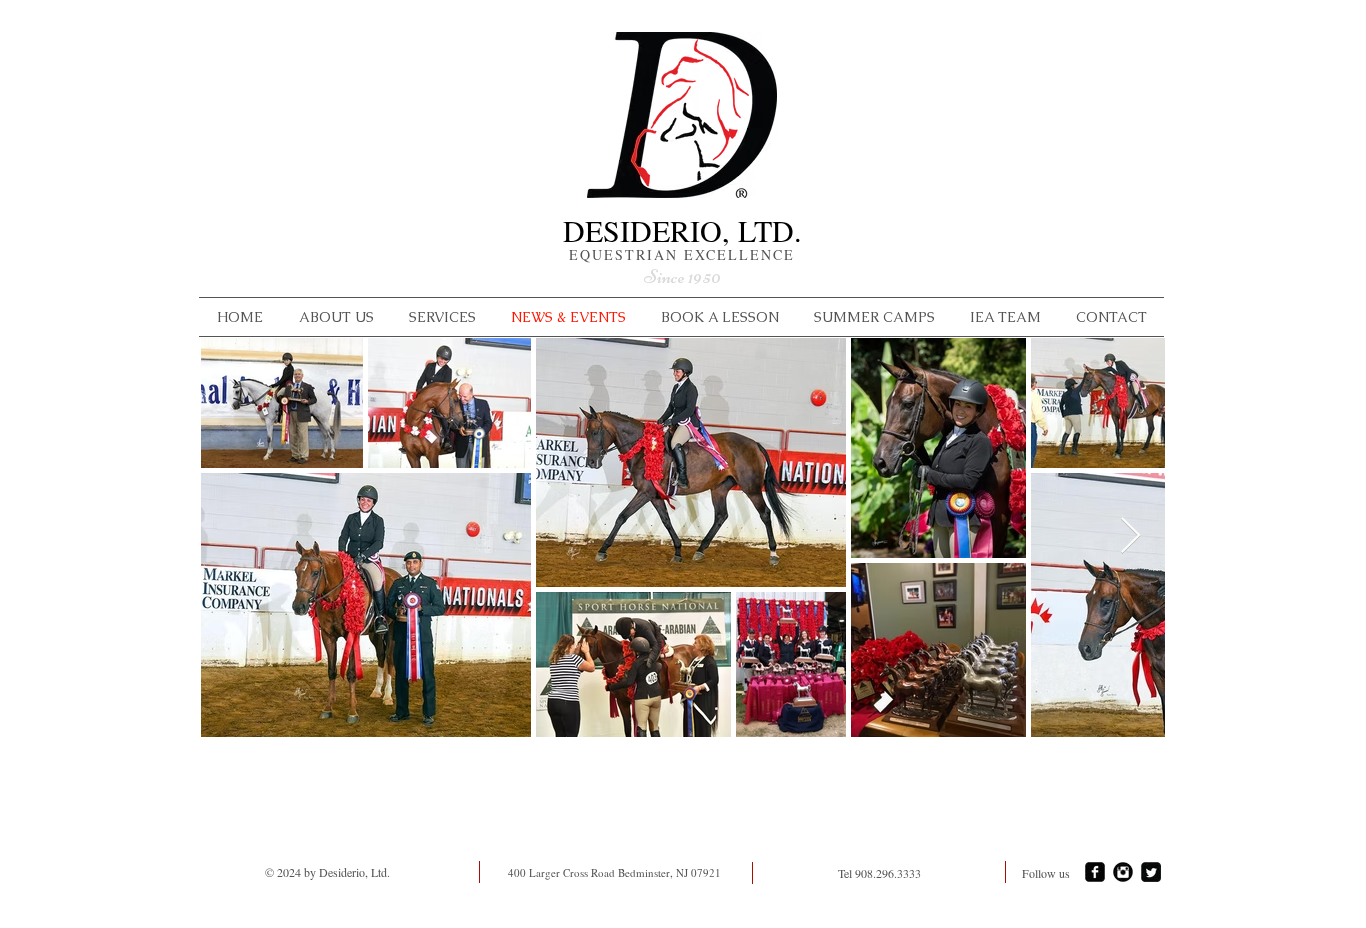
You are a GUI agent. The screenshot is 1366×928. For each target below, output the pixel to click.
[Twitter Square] (1151, 872)
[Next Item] (1130, 536)
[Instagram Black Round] (1123, 872)
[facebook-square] (1095, 872)
